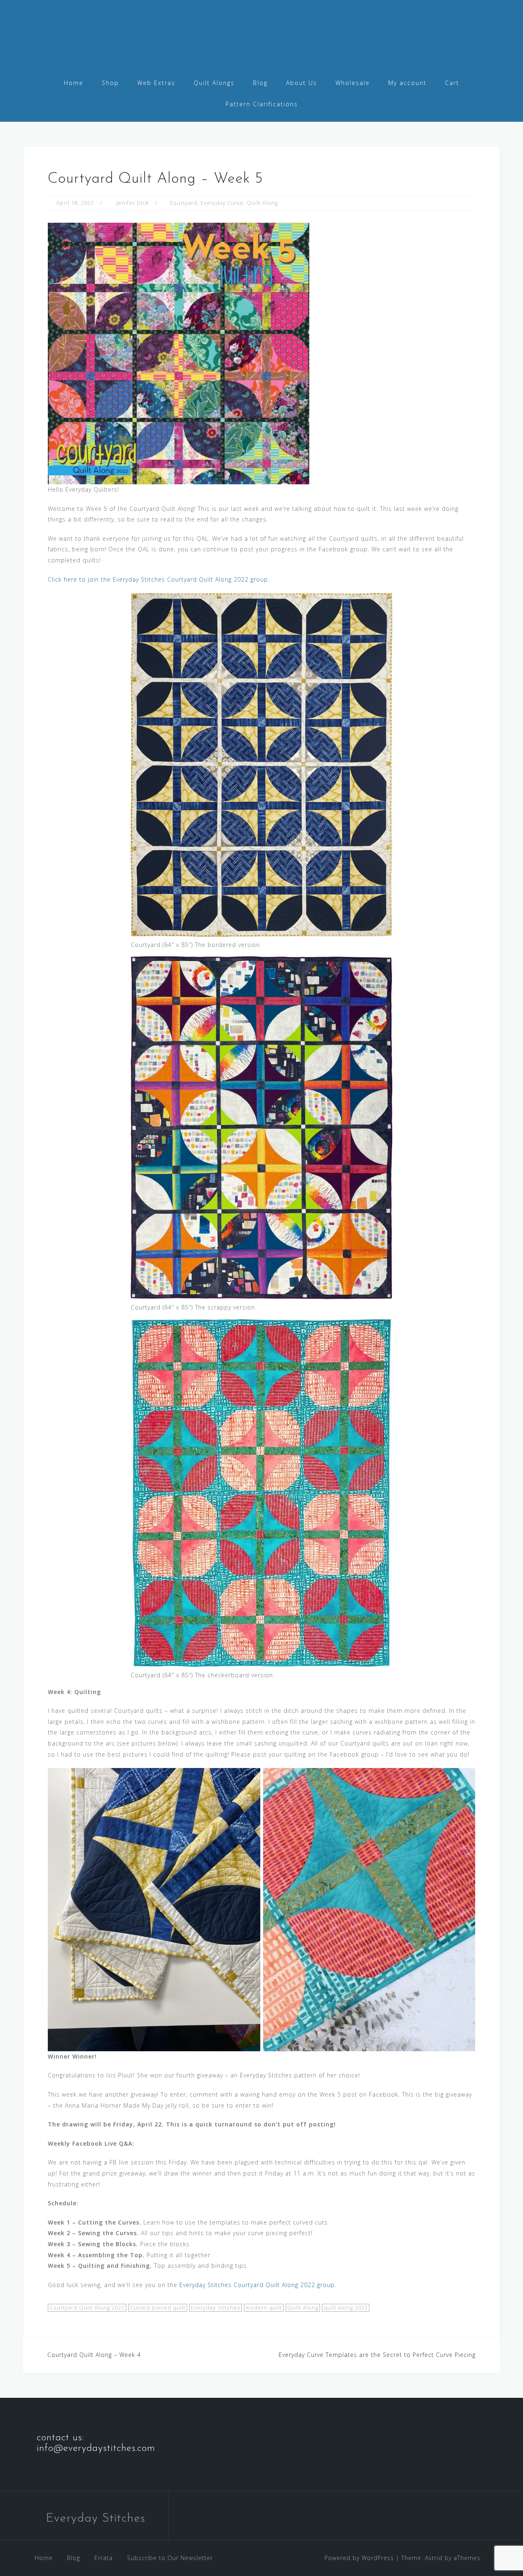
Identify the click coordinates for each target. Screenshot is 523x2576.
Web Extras (156, 83)
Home (74, 83)
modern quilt (264, 2307)
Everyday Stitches (216, 2307)
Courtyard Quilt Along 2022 (87, 2307)
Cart (452, 83)
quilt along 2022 (346, 2307)
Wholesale (353, 83)
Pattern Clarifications (262, 104)
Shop (110, 83)
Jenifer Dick (133, 203)
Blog (260, 83)
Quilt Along (262, 203)
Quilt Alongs (214, 83)
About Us (302, 83)
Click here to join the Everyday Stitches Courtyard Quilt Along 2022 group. (159, 579)
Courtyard (183, 203)
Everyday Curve (222, 203)
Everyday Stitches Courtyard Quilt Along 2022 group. (258, 2285)
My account (407, 83)
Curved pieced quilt (158, 2307)
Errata (104, 2558)
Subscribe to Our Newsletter (170, 2558)
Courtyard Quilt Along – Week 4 (94, 2355)
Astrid (434, 2558)
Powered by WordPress (359, 2558)
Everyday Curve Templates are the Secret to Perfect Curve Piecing (377, 2355)
